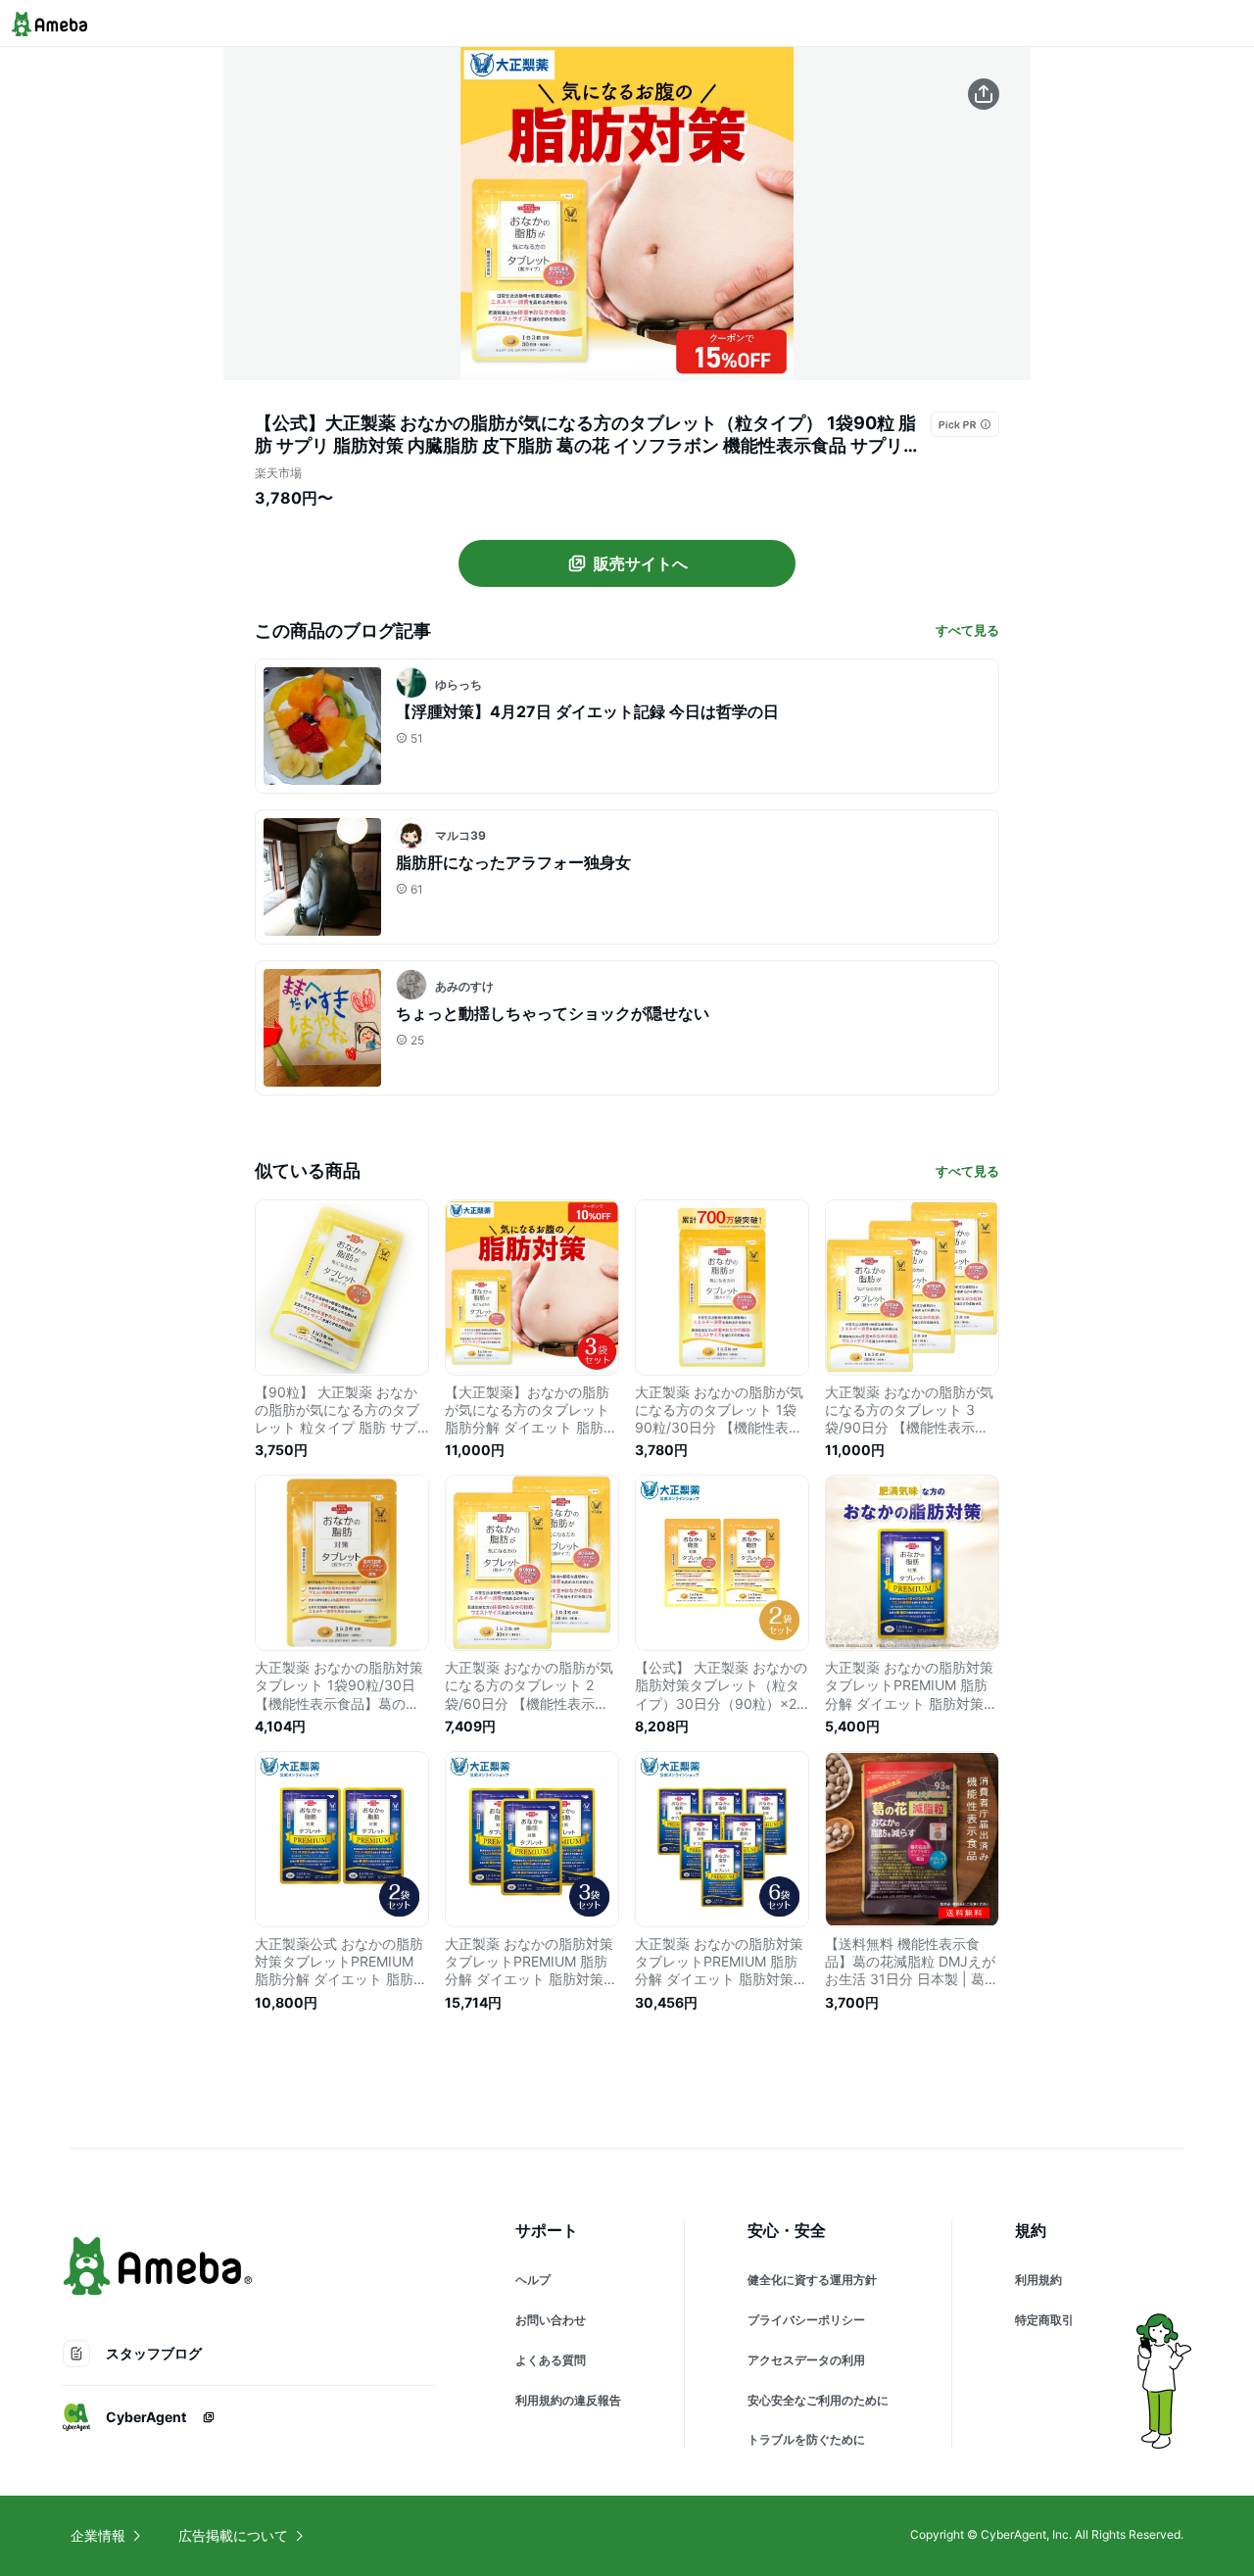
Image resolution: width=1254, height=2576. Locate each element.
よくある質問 (551, 2360)
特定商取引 (1044, 2320)
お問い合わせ (551, 2320)
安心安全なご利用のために (818, 2400)
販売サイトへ (641, 563)
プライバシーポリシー (806, 2320)
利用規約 (1038, 2280)
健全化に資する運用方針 (812, 2280)
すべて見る (967, 630)
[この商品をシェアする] (984, 94)
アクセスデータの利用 (806, 2360)
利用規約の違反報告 (568, 2400)
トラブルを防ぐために (806, 2439)
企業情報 (98, 2535)
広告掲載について (233, 2535)
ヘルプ (533, 2280)
